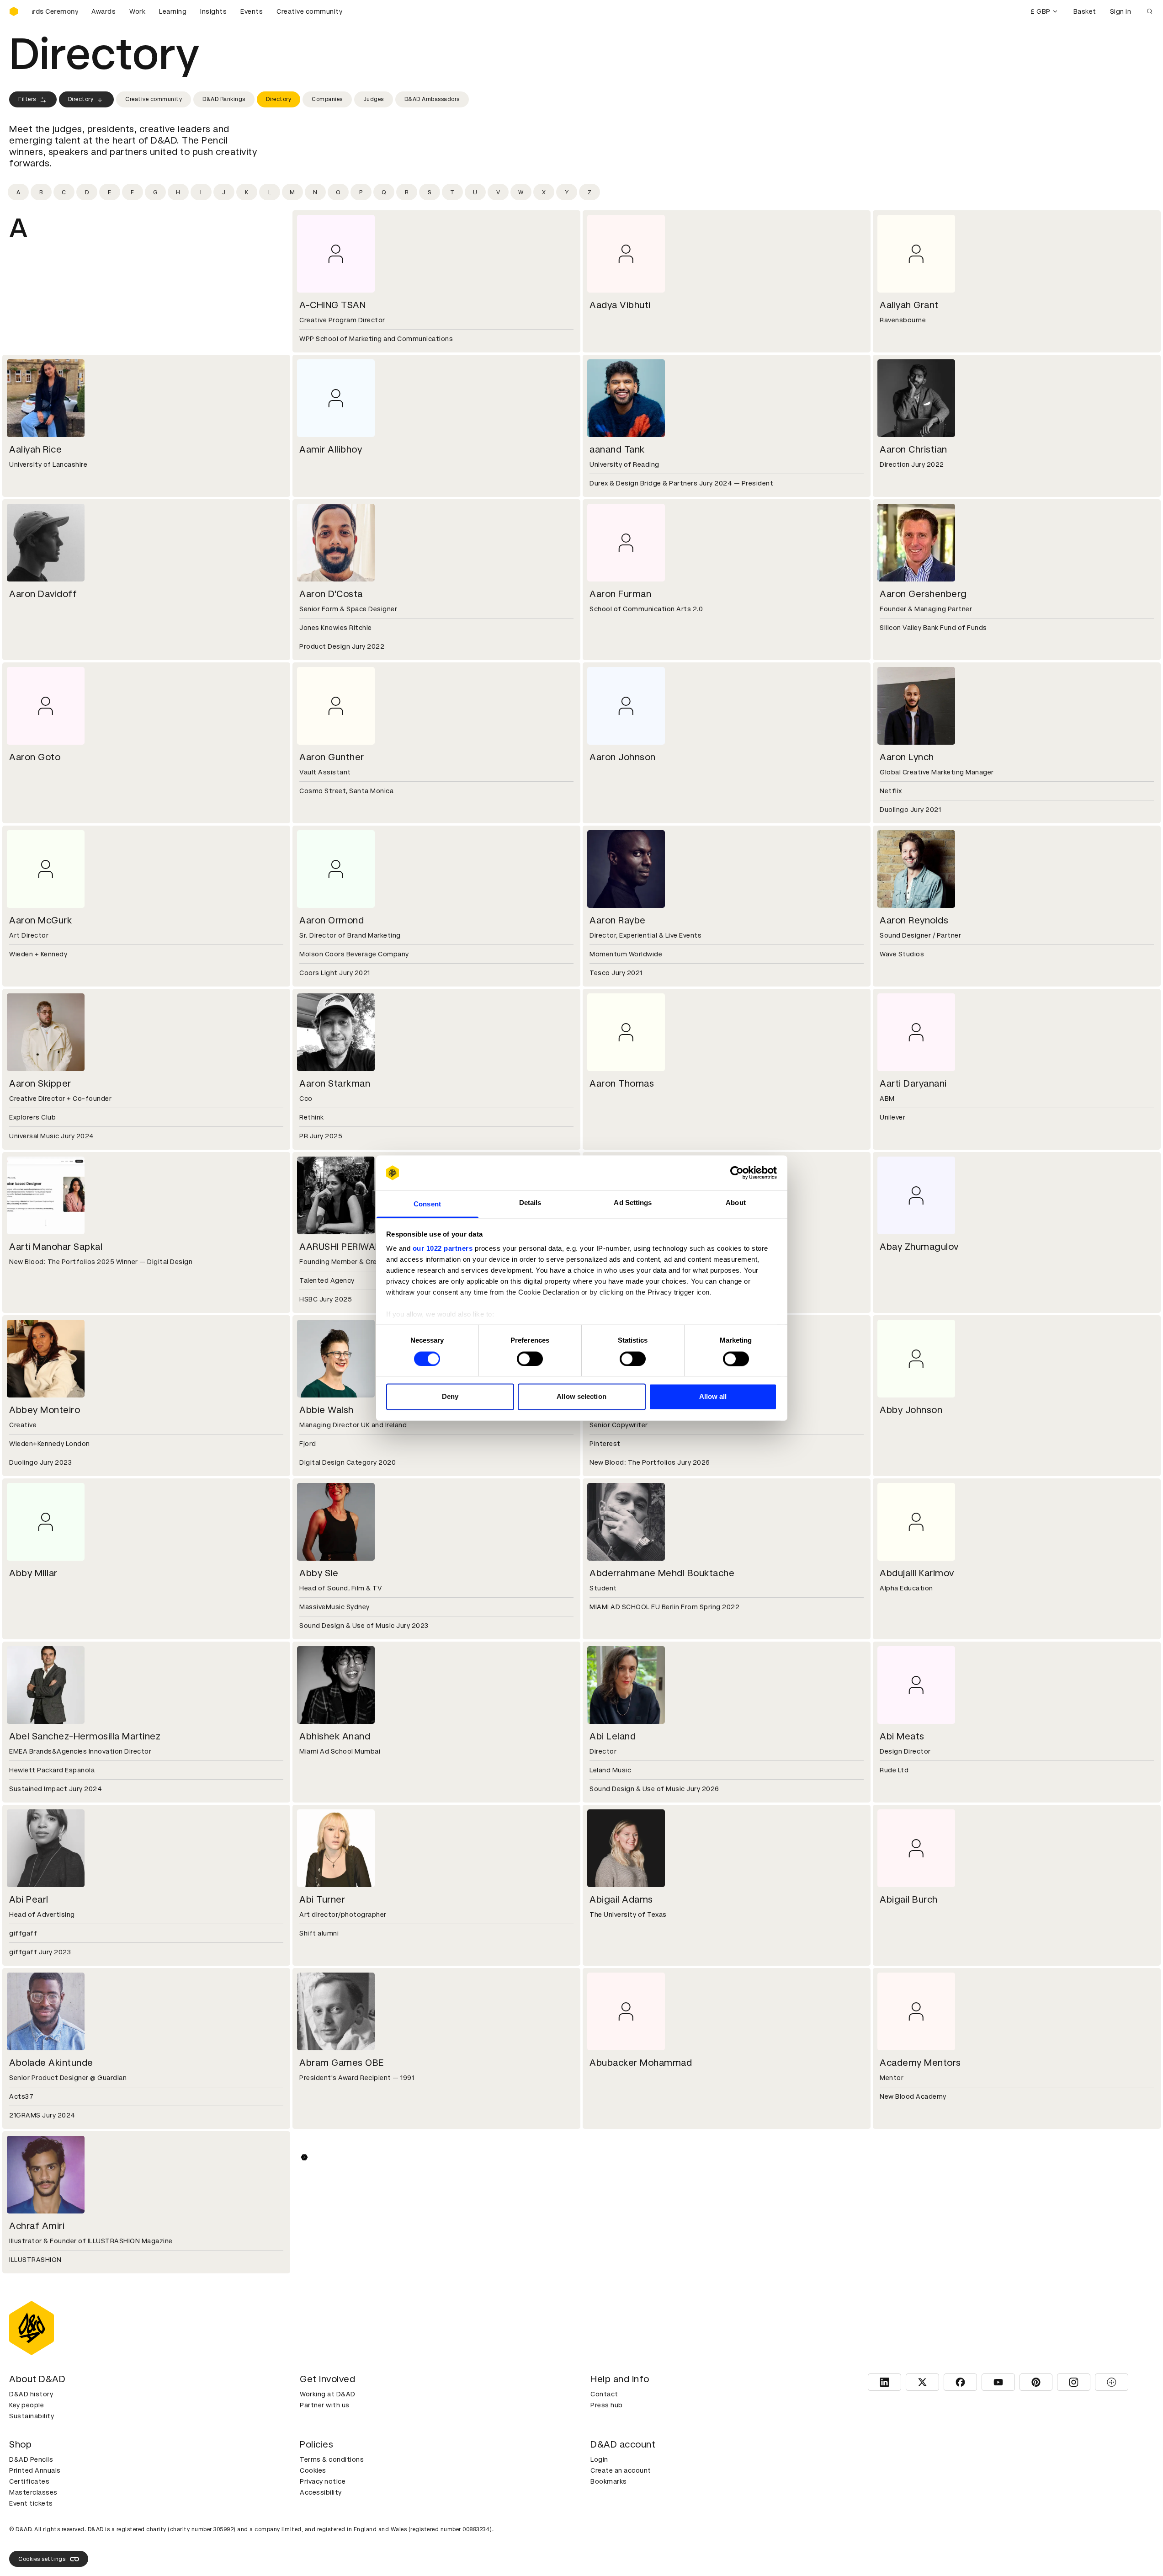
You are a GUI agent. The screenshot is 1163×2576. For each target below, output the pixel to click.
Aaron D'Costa (331, 594)
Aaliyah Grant (909, 305)
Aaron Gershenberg (923, 594)
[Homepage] (14, 11)
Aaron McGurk (40, 920)
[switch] (530, 1359)
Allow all (713, 1397)
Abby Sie (319, 1573)
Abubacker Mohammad (641, 2063)
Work (137, 11)
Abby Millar (33, 1573)
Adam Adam (327, 2226)
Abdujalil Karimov (917, 1573)
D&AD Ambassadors (432, 99)
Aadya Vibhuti (620, 305)
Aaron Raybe (618, 920)
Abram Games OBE (342, 2063)
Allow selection (581, 1397)
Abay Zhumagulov (919, 1247)
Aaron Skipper (40, 1083)
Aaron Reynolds (914, 920)
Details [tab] (530, 1203)
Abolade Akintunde (51, 2063)
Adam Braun (326, 2389)
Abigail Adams (621, 1899)
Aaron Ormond (332, 920)
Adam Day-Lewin (917, 2552)
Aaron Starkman (335, 1083)
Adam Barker (618, 2226)
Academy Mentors (920, 2063)
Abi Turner (322, 1899)
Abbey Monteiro (45, 1410)
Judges (374, 99)
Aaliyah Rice (35, 449)
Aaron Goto (35, 757)
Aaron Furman (620, 594)
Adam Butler (617, 2389)
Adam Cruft (616, 2552)
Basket (1085, 11)
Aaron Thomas (622, 1083)
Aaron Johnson (623, 757)
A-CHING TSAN (332, 305)
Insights (213, 11)
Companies (327, 99)
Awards (104, 11)
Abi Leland (613, 1736)
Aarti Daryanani (913, 1083)
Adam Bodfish (911, 2226)
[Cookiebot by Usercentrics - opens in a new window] (737, 1173)
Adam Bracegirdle (49, 2389)
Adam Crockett (333, 2552)
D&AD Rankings (224, 99)
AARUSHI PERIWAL (340, 1247)
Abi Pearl (29, 1899)
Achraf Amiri (37, 2226)
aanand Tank (617, 449)
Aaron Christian (913, 449)
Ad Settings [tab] (633, 1203)
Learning (173, 11)
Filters (27, 99)
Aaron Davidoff (43, 594)
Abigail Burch (909, 1899)
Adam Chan (35, 2552)
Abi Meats (902, 1736)
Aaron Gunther (332, 757)
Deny (450, 1397)
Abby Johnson (911, 1410)
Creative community (309, 11)
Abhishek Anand (335, 1736)
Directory (81, 99)
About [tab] (736, 1203)
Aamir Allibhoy (331, 449)
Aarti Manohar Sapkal (56, 1247)
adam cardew (910, 2389)
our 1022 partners (443, 1249)
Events (252, 11)
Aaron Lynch (907, 757)
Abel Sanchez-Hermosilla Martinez (85, 1736)
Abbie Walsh (327, 1410)
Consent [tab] (427, 1204)
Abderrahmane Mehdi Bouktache (662, 1573)
